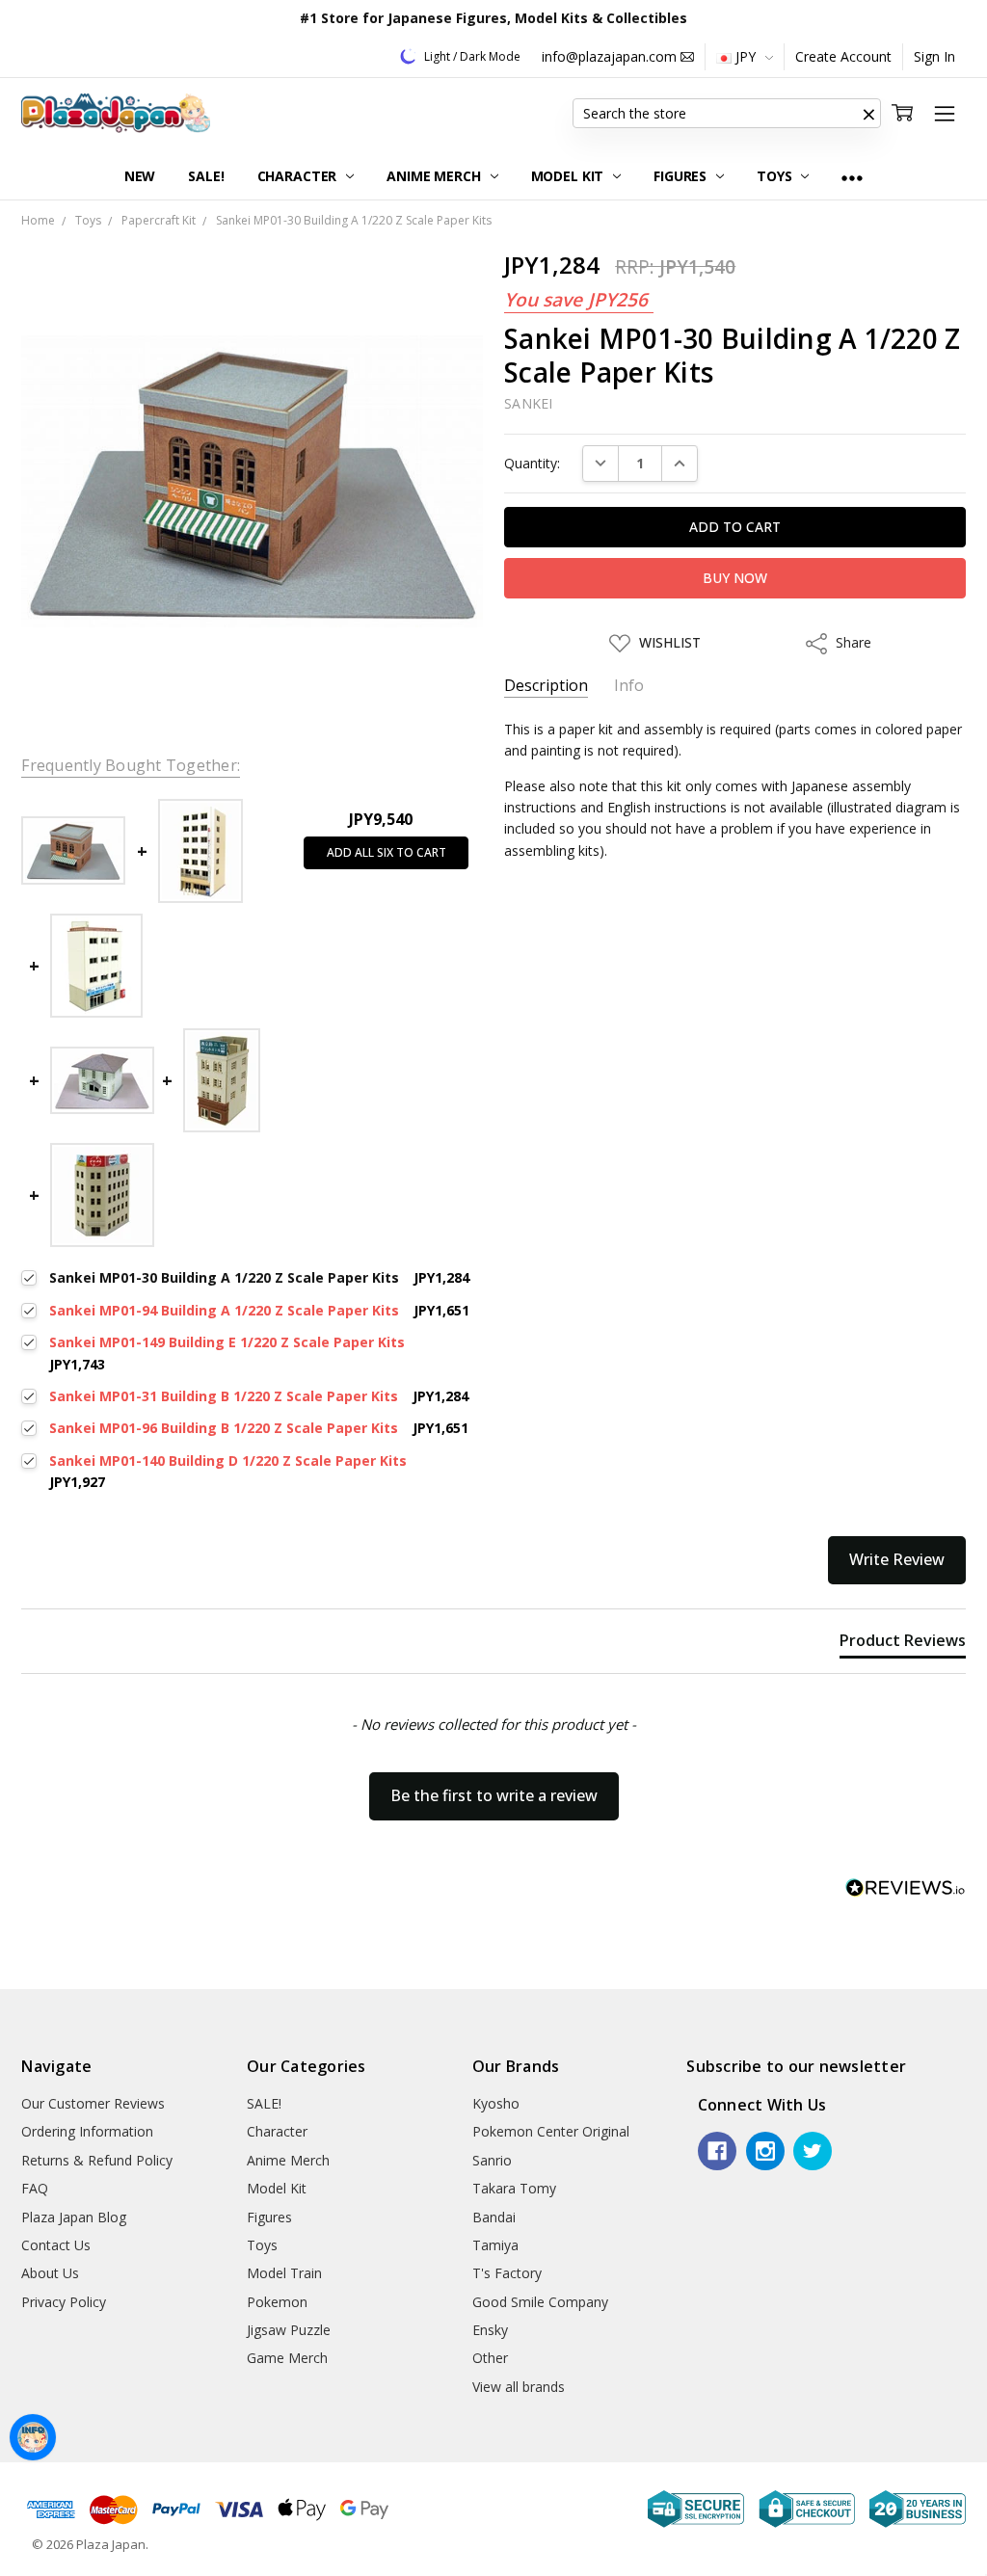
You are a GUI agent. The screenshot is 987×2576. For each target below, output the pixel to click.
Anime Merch (435, 176)
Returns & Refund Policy (97, 2160)
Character (299, 176)
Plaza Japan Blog (74, 2217)
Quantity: (532, 463)
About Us (50, 2273)
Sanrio (492, 2160)
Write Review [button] (897, 1559)
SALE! (206, 176)
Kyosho (496, 2103)
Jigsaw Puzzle (289, 2330)
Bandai (494, 2217)
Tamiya (495, 2245)
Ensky (490, 2330)
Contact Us (56, 2245)
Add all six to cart (387, 852)
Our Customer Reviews (93, 2103)
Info (629, 686)
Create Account (843, 56)
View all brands (519, 2387)
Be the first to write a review (494, 1795)
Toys (776, 176)
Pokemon (277, 2302)
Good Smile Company (540, 2302)
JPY (746, 56)
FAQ (35, 2188)
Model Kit (570, 176)
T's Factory (507, 2273)
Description (546, 686)
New (140, 176)
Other (490, 2358)
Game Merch (287, 2358)
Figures (682, 176)
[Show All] (852, 177)
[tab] (903, 1644)
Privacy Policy (64, 2302)
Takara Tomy (514, 2188)
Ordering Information (87, 2131)
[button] (869, 114)
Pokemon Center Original (551, 2131)
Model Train (284, 2273)
